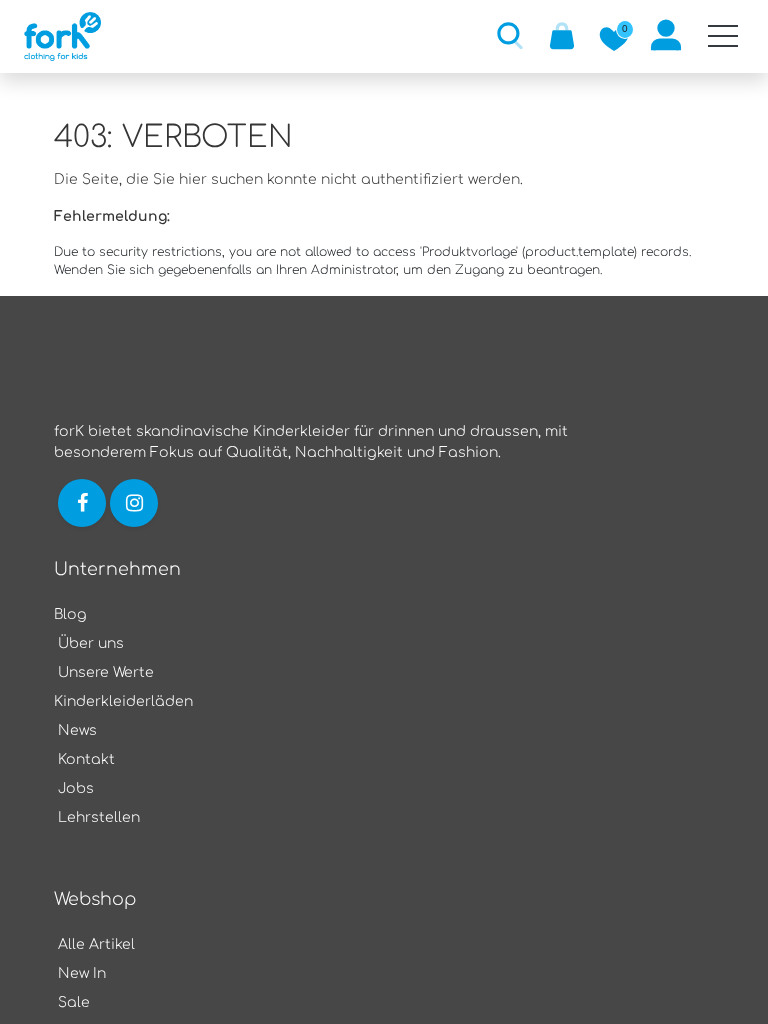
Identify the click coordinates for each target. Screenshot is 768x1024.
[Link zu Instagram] (136, 502)
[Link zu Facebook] (82, 502)
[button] (510, 35)
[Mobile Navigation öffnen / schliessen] (723, 36)
